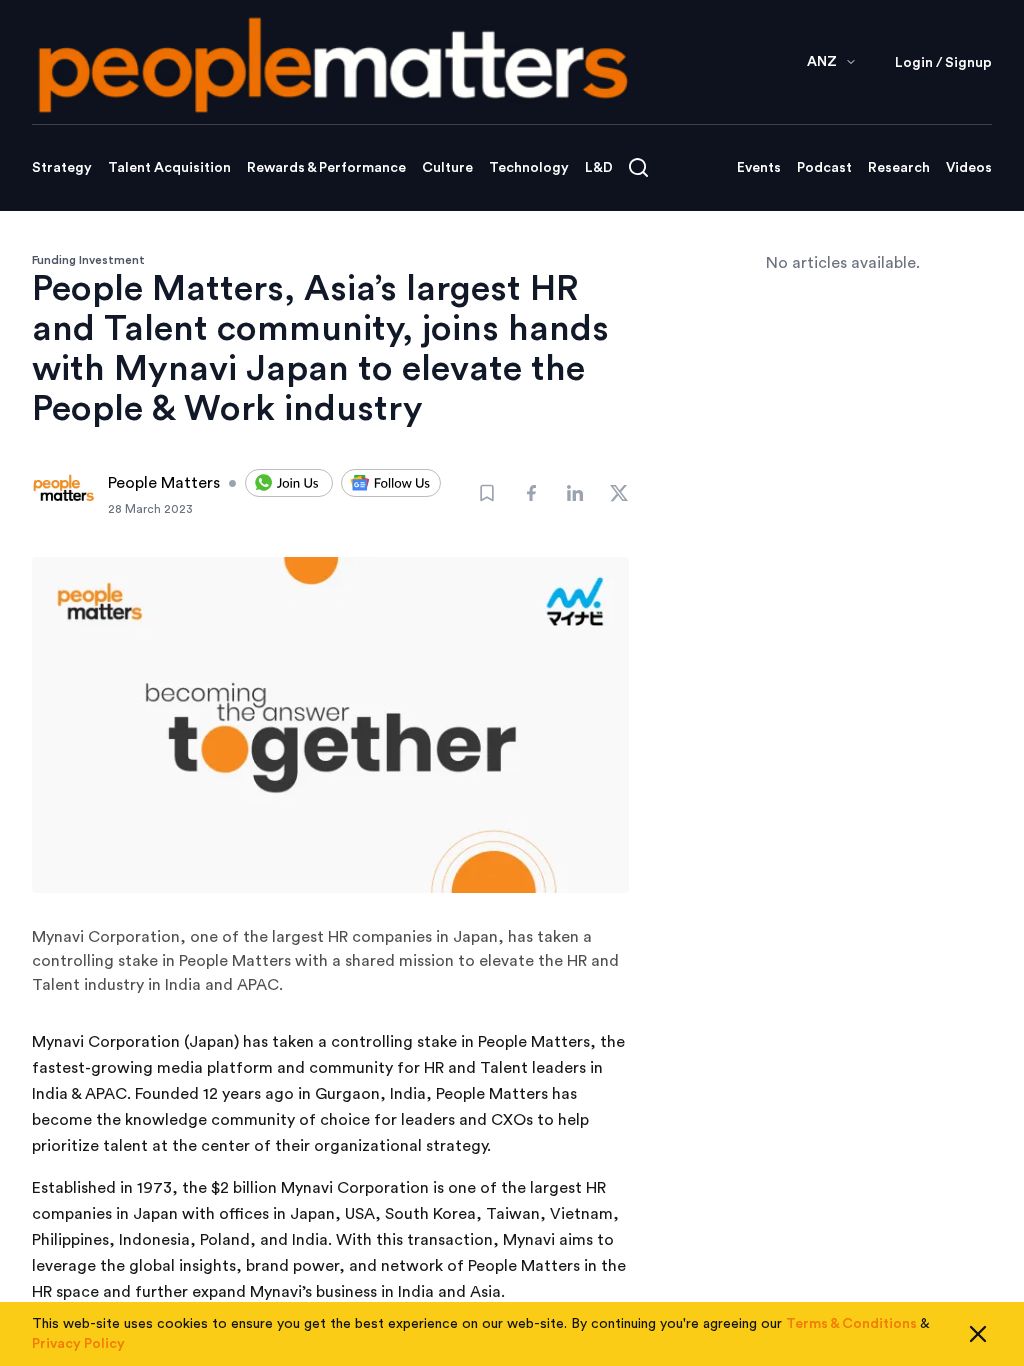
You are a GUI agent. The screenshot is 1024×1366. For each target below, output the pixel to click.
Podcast (824, 168)
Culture (447, 168)
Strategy (62, 168)
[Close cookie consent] (978, 1334)
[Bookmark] (487, 493)
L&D (599, 168)
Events (759, 168)
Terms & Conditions (851, 1324)
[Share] (531, 493)
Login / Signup (943, 63)
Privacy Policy (78, 1344)
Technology (529, 168)
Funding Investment (88, 260)
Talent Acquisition (169, 168)
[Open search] (638, 167)
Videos (969, 168)
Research (899, 168)
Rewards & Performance (326, 168)
